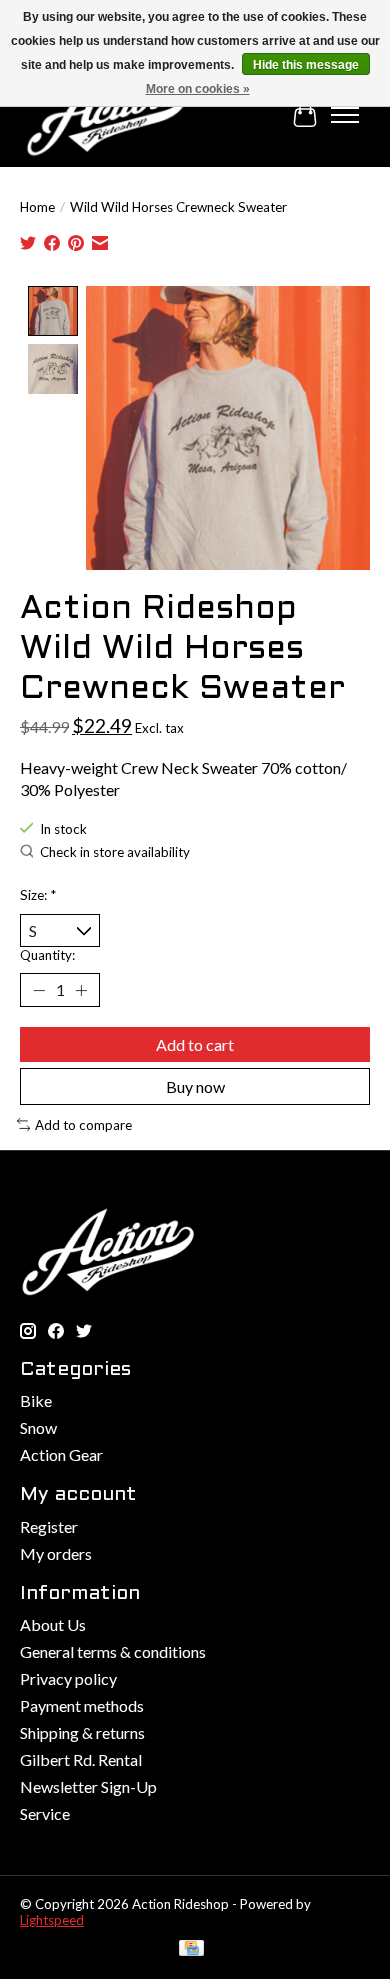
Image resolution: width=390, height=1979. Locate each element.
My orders (56, 1553)
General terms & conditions (113, 1651)
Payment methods (82, 1705)
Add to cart (195, 1044)
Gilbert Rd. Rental (81, 1759)
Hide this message (306, 65)
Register (49, 1526)
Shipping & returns (82, 1732)
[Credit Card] (191, 1949)
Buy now (195, 1086)
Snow (38, 1427)
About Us (53, 1624)
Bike (36, 1400)
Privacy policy (68, 1678)
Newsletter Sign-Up (88, 1786)
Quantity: (47, 955)
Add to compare (83, 1125)
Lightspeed (52, 1920)
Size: (38, 895)
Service (45, 1813)
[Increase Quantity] (81, 990)
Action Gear (61, 1454)
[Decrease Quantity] (39, 990)
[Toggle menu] (345, 115)
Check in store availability (115, 852)
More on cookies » (198, 89)
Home (37, 207)
